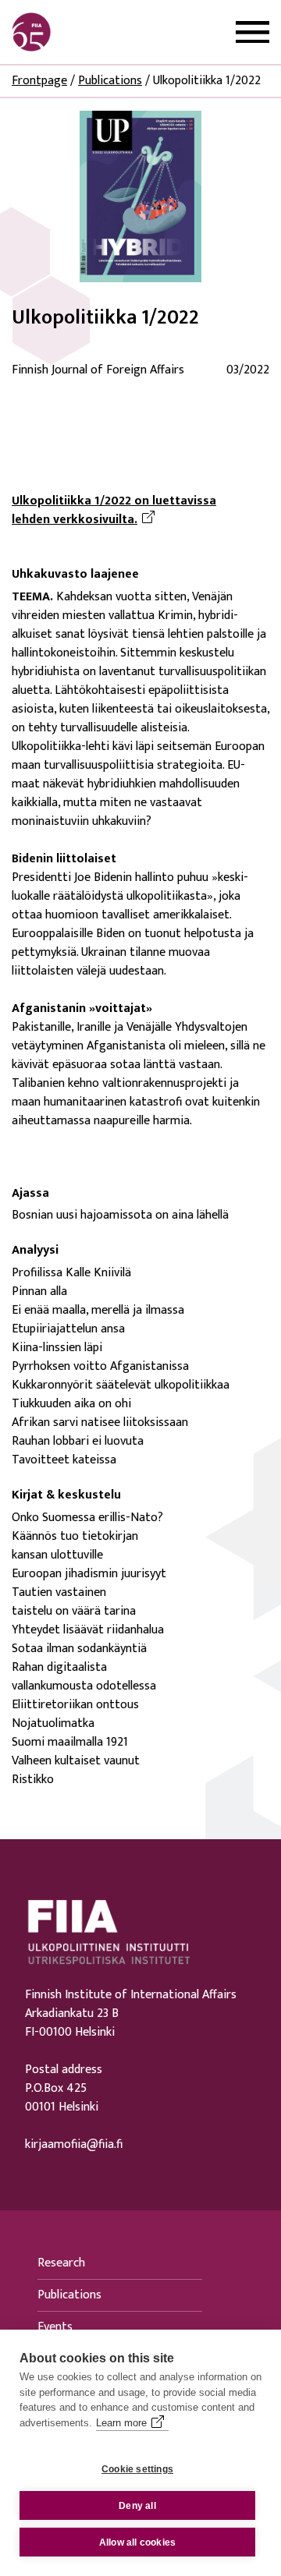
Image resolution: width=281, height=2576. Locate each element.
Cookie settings (137, 2469)
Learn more (121, 2423)
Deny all (137, 2506)
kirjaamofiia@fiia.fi (74, 2145)
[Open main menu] (253, 32)
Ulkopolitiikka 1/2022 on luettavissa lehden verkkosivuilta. (140, 511)
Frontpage (39, 81)
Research (61, 2263)
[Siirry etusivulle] (87, 32)
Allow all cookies (137, 2542)
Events (55, 2327)
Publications (110, 81)
